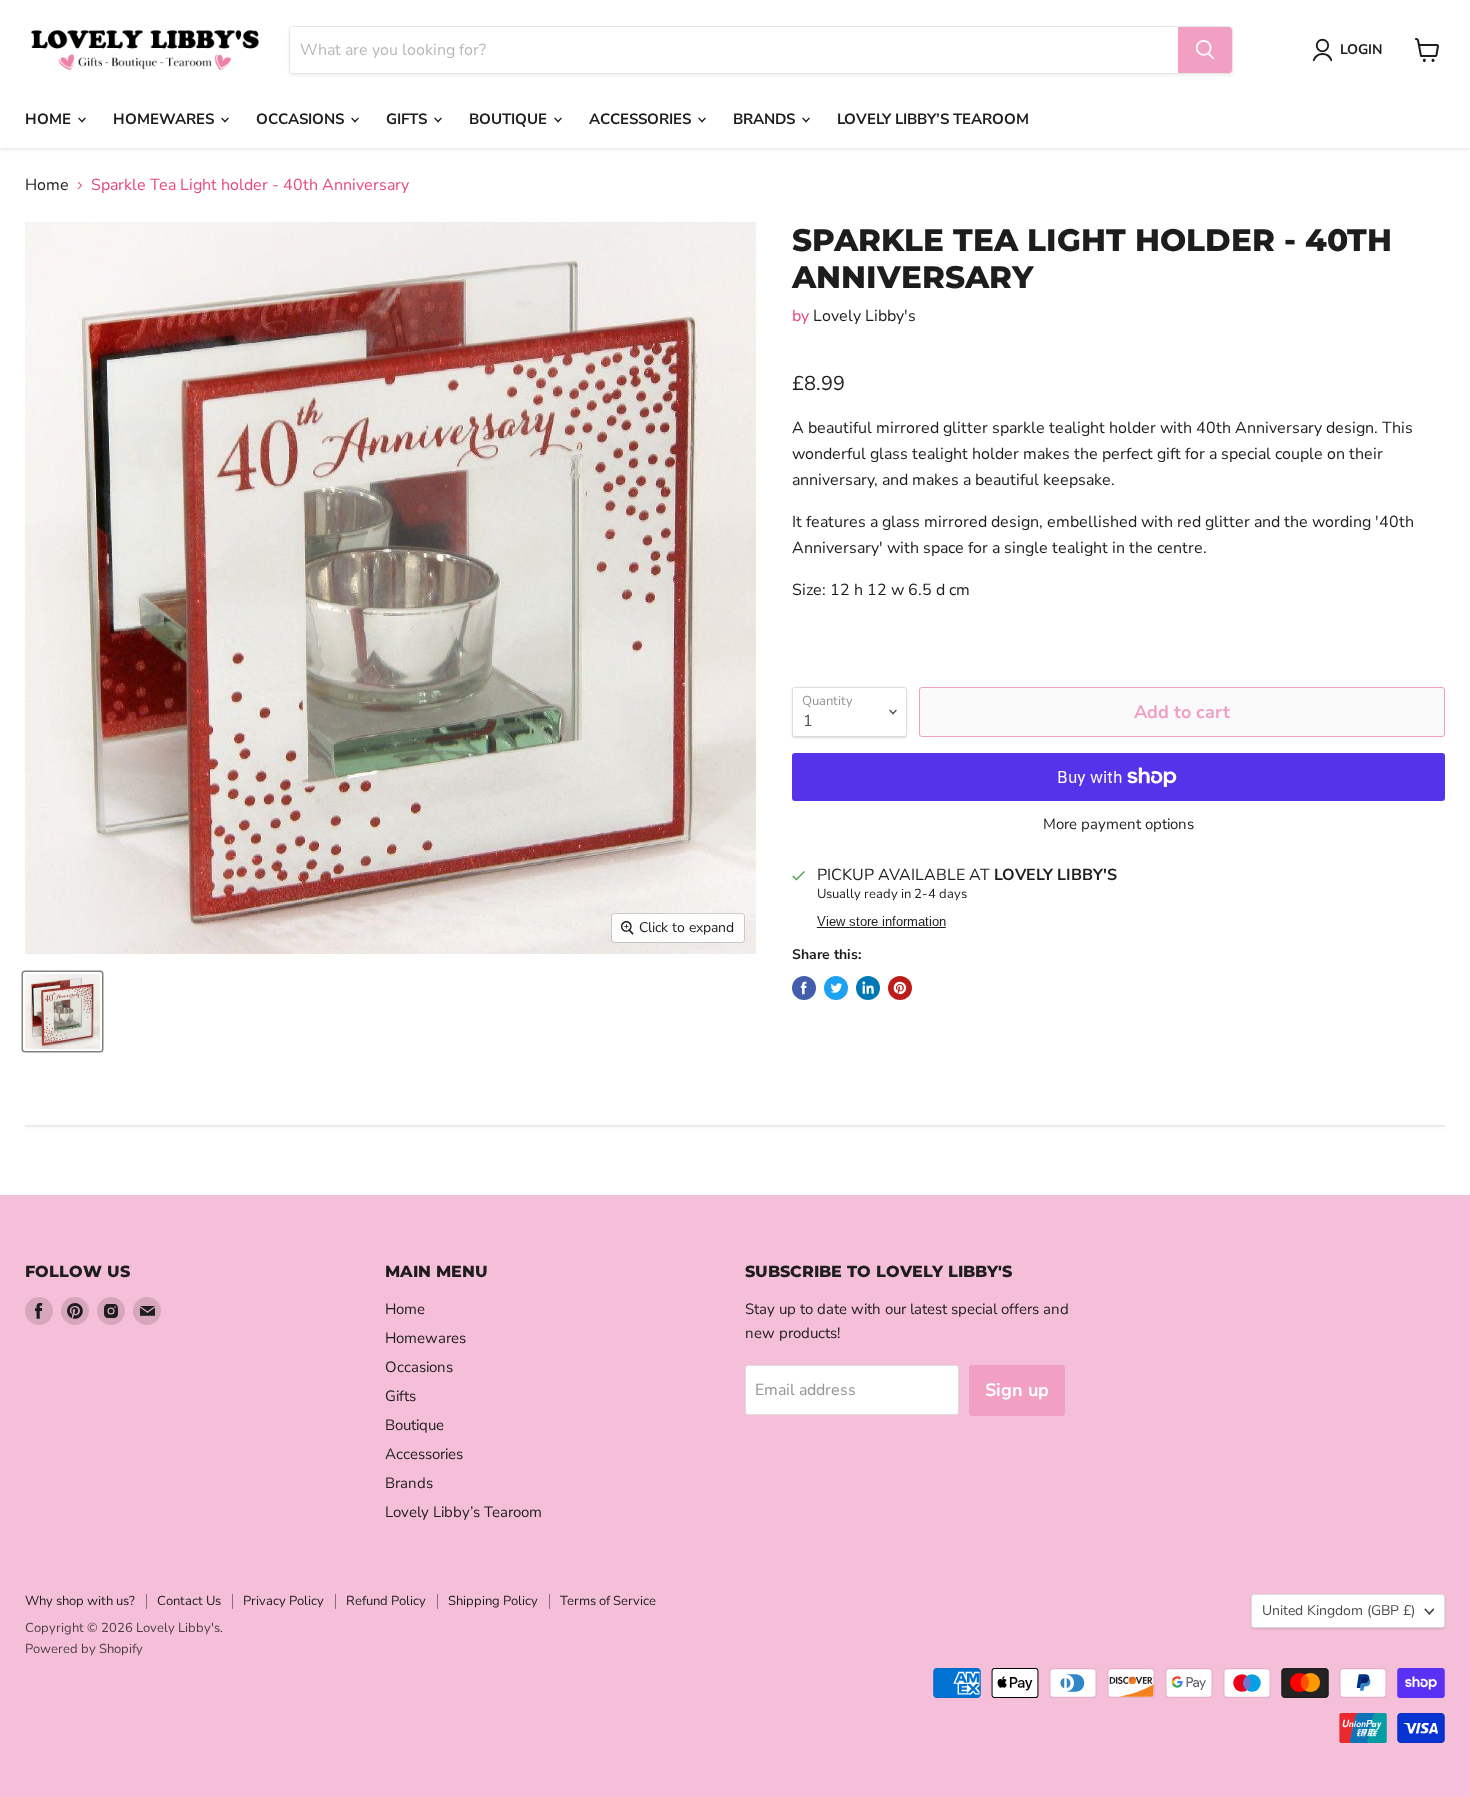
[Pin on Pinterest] (900, 988)
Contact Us (189, 1601)
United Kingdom (1338, 1610)
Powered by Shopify (84, 1649)
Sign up (1017, 1390)
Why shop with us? (80, 1601)
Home (50, 119)
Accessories (642, 119)
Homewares (165, 119)
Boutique (510, 119)
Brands (766, 119)
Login (1361, 49)
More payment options (1118, 824)
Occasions (302, 119)
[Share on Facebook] (804, 988)
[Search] (1205, 50)
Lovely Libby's (864, 316)
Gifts (408, 119)
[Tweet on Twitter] (836, 988)
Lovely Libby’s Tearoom (933, 119)
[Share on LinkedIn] (868, 988)
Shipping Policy (493, 1601)
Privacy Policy (283, 1601)
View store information (881, 922)
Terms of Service (608, 1601)
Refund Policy (386, 1601)
